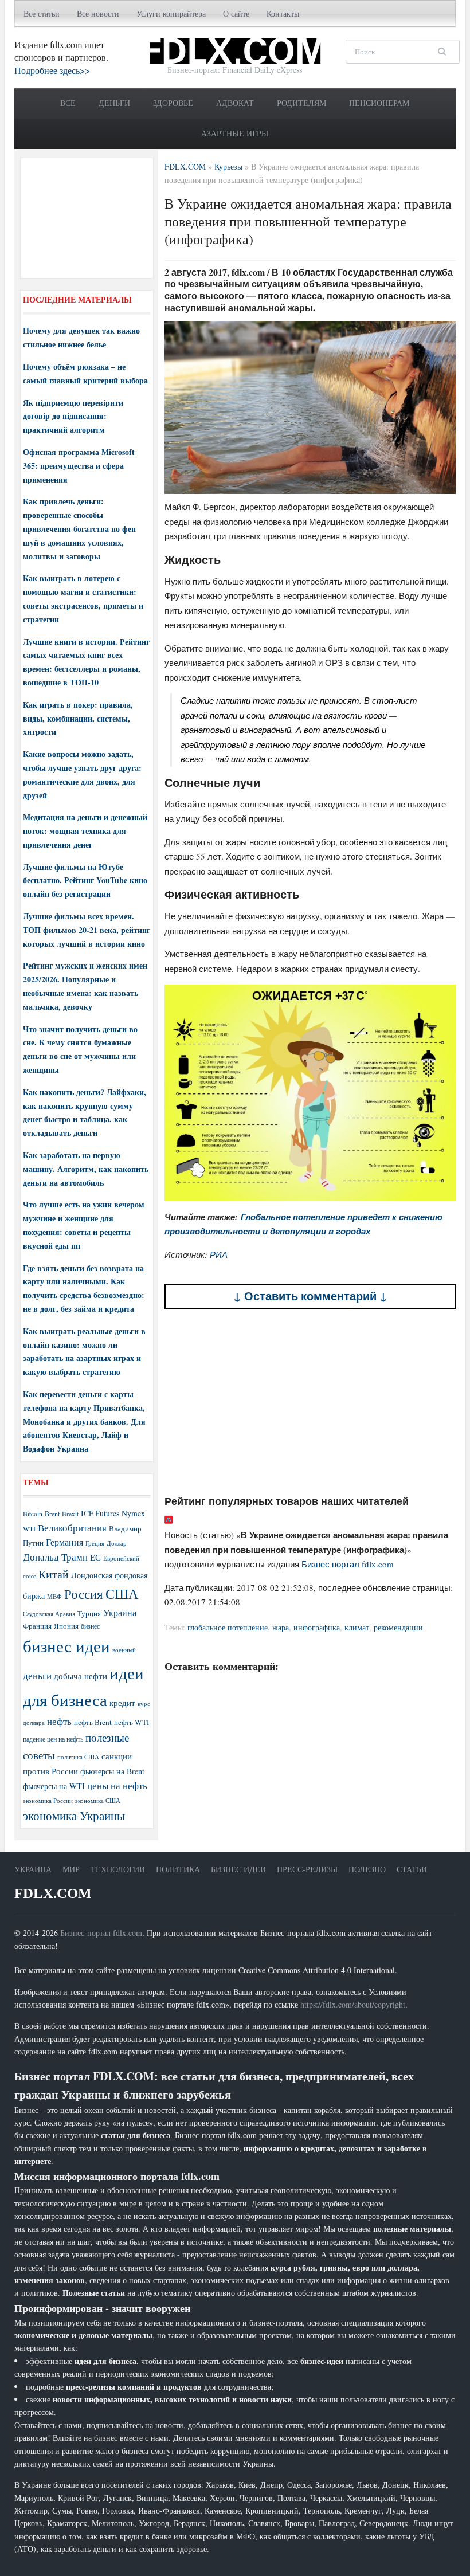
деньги (37, 1675)
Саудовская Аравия (49, 1614)
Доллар (117, 1543)
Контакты (283, 13)
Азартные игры (235, 133)
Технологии (118, 1869)
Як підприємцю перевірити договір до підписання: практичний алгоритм (73, 416)
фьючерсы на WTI (54, 1786)
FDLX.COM (53, 1893)
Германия (64, 1542)
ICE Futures (100, 1513)
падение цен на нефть (53, 1739)
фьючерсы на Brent (112, 1771)
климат (357, 1627)
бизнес (90, 1626)
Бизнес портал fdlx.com (348, 1564)
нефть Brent (93, 1722)
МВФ (54, 1596)
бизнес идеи (66, 1646)
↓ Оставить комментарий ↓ (310, 1296)
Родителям (301, 103)
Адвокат (235, 103)
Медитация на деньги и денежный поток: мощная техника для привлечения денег (85, 831)
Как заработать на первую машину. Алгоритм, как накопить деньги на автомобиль (86, 1169)
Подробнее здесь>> (52, 70)
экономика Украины (74, 1816)
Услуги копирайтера (171, 13)
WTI (29, 1528)
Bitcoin (33, 1514)
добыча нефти (81, 1676)
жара (281, 1627)
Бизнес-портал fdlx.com (101, 1933)
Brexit (70, 1514)
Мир (71, 1869)
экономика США (98, 1800)
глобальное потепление (228, 1627)
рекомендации (398, 1627)
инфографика (317, 1627)
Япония (66, 1626)
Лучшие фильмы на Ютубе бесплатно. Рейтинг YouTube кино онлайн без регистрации (85, 881)
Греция (95, 1543)
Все (68, 103)
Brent (52, 1514)
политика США (78, 1757)
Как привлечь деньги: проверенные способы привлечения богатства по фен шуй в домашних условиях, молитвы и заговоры (79, 528)
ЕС (95, 1557)
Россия (84, 1594)
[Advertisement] (310, 1402)
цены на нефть (117, 1785)
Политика (178, 1869)
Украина (120, 1612)
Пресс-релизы (307, 1869)
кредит (122, 1703)
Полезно (367, 1869)
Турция (89, 1614)
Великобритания (72, 1528)
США (122, 1594)
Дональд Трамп (55, 1557)
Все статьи (42, 13)
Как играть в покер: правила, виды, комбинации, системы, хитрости (78, 718)
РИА (219, 1254)
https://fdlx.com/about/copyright (353, 2004)
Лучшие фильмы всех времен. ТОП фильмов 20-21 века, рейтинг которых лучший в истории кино (87, 930)
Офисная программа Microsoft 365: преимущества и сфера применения (79, 466)
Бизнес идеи (238, 1869)
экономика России (48, 1801)
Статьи (412, 1869)
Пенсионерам (379, 103)
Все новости (98, 13)
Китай (54, 1574)
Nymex (133, 1513)
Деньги (114, 103)
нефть (59, 1721)
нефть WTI (132, 1722)
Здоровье (173, 103)
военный (124, 1650)
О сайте (236, 13)
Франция (37, 1626)
